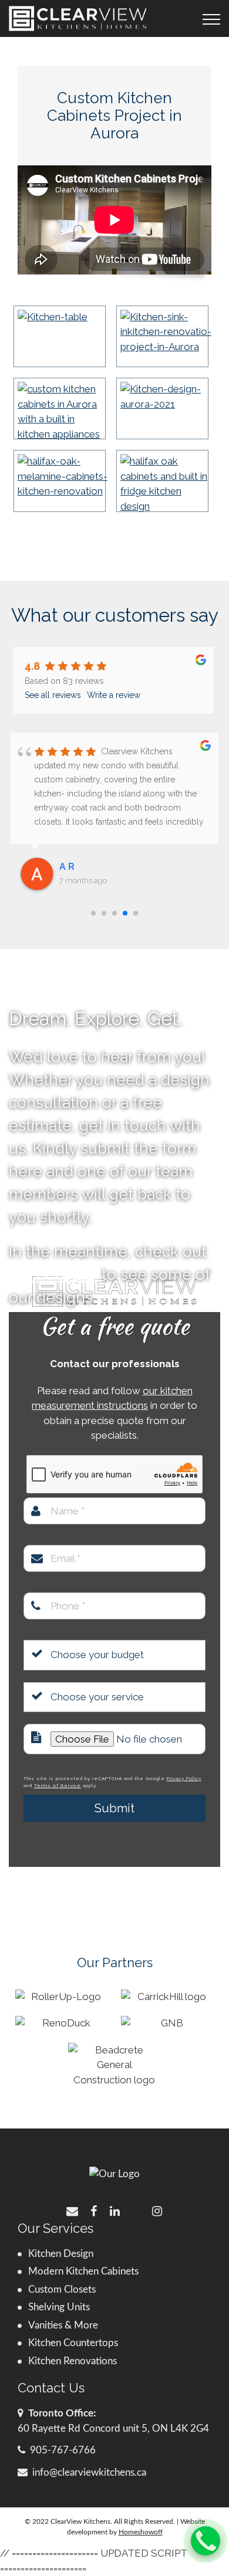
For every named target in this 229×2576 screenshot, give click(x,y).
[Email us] (72, 2210)
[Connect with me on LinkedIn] (114, 2210)
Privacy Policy (184, 1778)
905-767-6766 (63, 2450)
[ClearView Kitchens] (78, 18)
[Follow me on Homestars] (136, 2210)
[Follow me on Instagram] (157, 2210)
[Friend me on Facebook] (93, 2210)
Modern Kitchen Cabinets (83, 2271)
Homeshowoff (141, 2532)
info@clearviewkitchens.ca (89, 2472)
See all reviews (53, 695)
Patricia (78, 867)
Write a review (114, 695)
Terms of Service (58, 1785)
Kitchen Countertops (73, 2343)
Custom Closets (62, 2289)
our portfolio (53, 1275)
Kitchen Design (61, 2254)
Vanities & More (63, 2325)
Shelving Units (59, 2307)
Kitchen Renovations (73, 2361)
